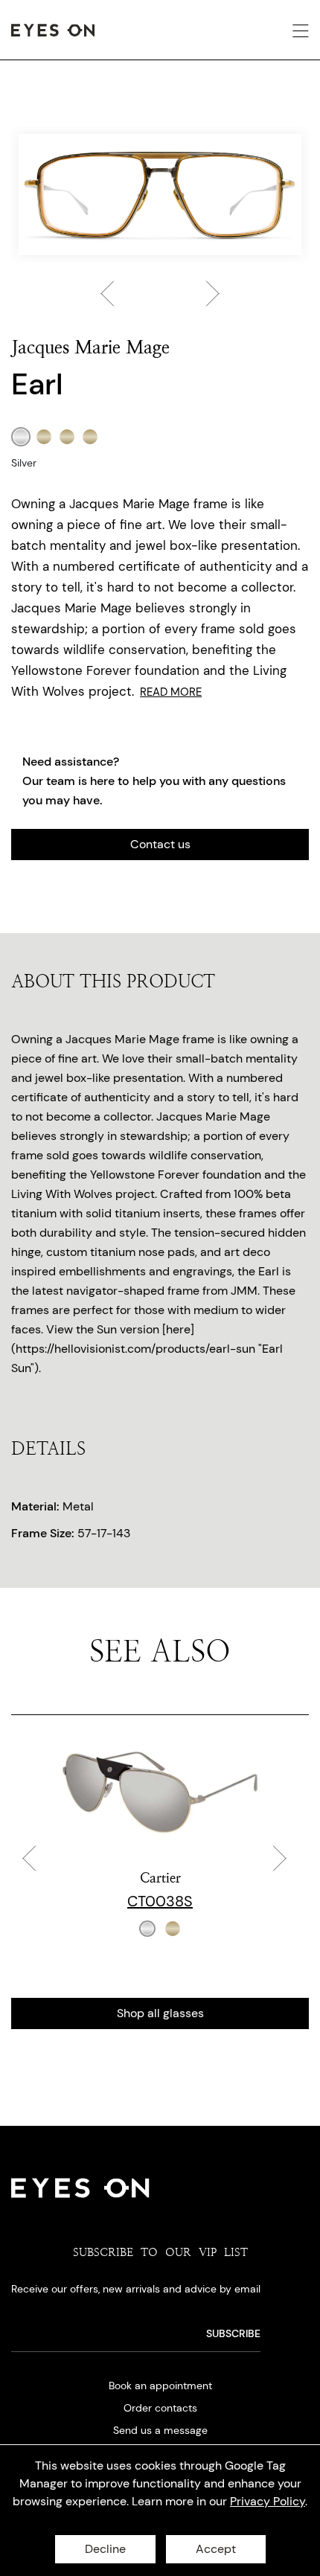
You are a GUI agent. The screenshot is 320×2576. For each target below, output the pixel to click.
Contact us (160, 844)
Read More (171, 692)
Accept (216, 2549)
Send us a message (160, 2430)
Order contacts (160, 2408)
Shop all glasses (160, 2013)
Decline (105, 2549)
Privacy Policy (268, 2501)
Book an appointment (160, 2386)
